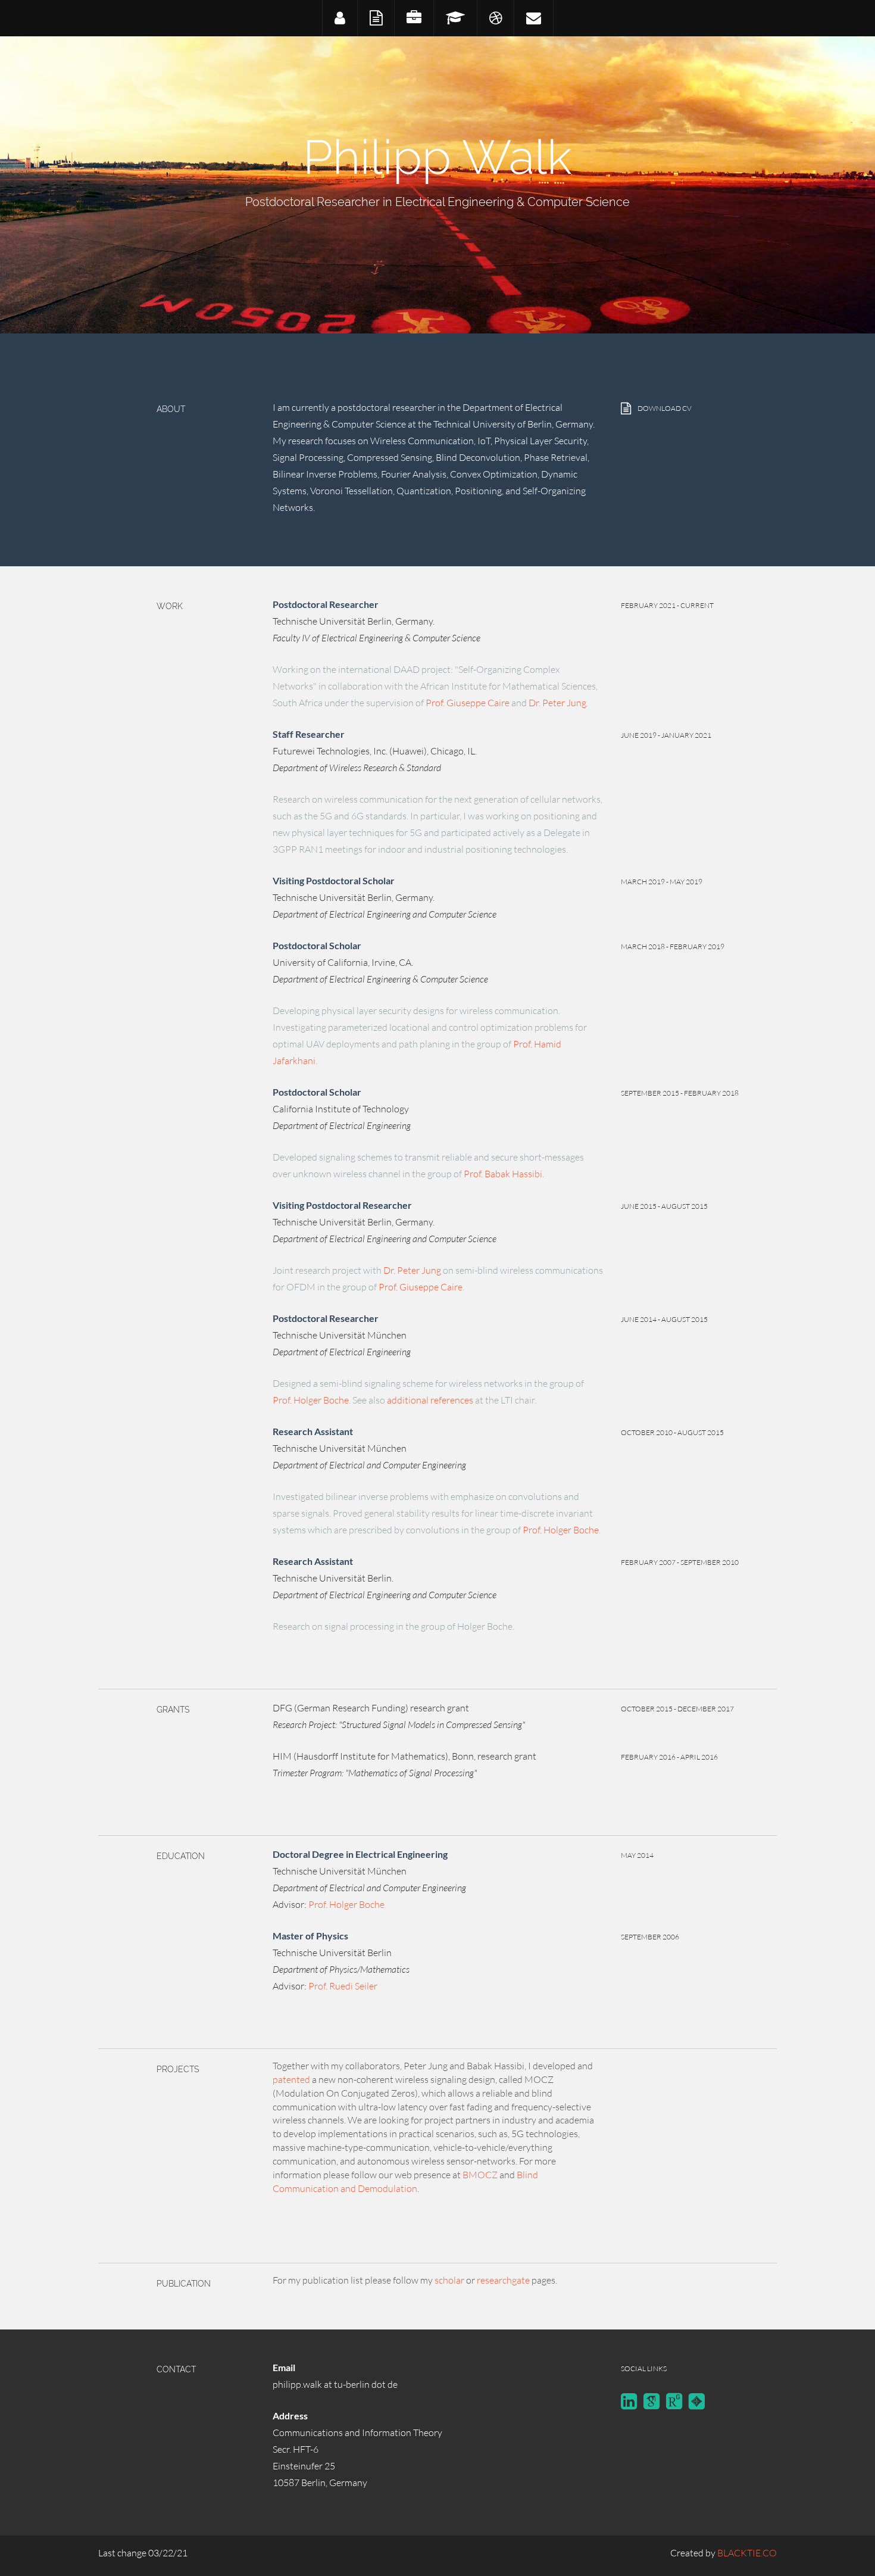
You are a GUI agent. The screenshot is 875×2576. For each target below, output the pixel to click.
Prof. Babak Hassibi (503, 1174)
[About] (340, 18)
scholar (449, 2280)
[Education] (455, 18)
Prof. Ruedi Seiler (343, 1986)
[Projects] (495, 18)
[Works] (414, 18)
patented (291, 2079)
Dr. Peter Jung (557, 703)
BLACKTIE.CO (747, 2553)
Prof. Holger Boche (311, 1400)
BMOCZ (480, 2175)
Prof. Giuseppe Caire (468, 703)
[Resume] (376, 18)
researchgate (503, 2280)
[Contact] (533, 18)
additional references (430, 1400)
